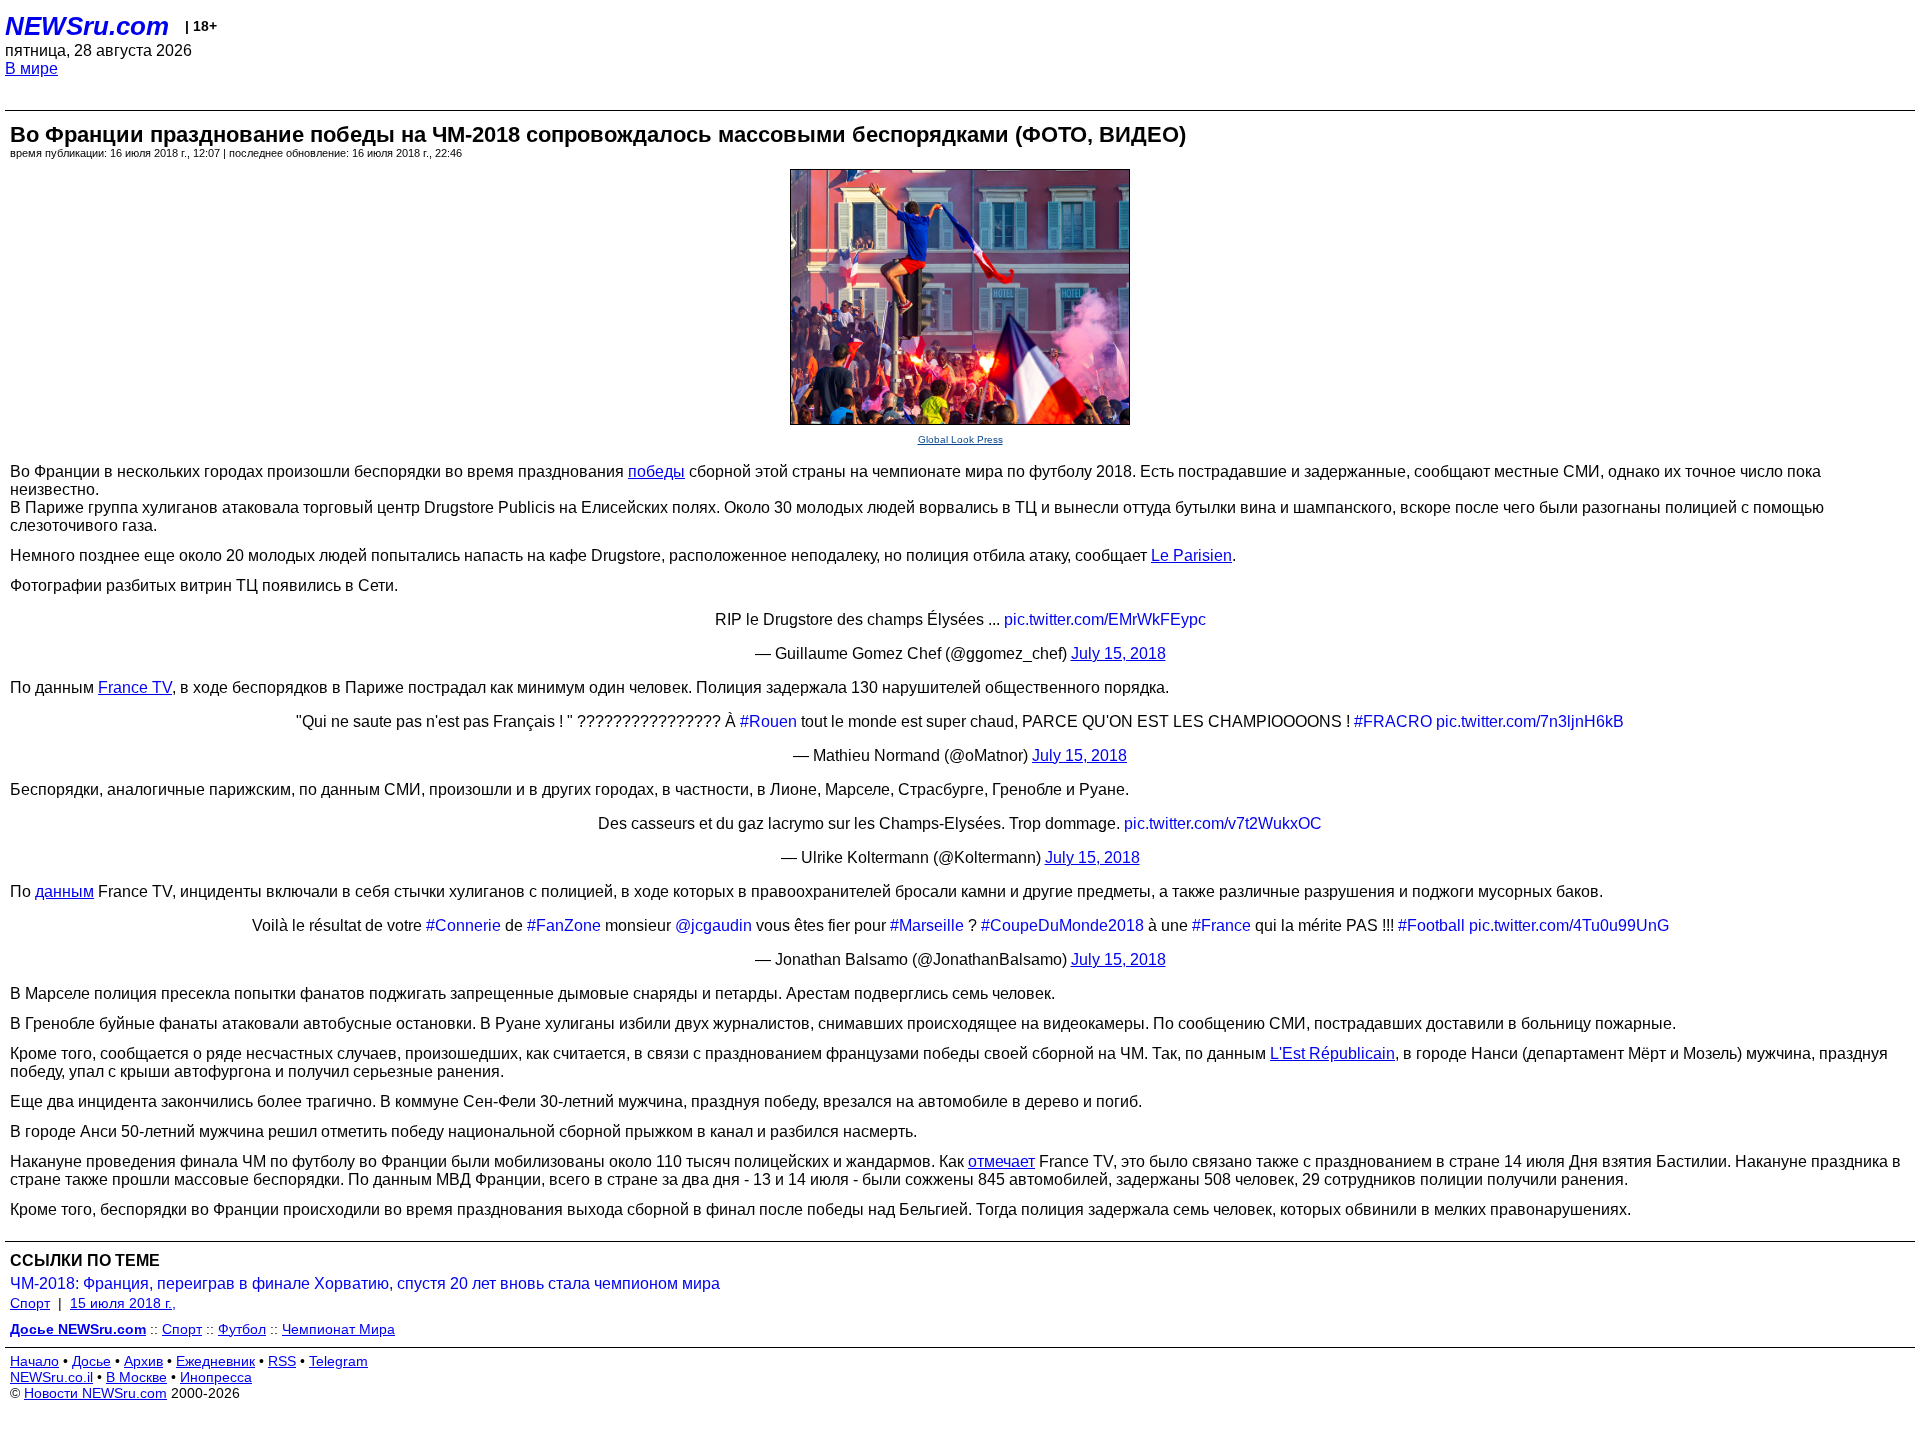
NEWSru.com (87, 26)
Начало (34, 1361)
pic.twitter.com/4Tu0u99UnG (1569, 925)
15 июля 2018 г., (123, 1303)
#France (1221, 925)
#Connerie (463, 925)
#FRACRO (1393, 721)
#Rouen (768, 721)
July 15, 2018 (1118, 653)
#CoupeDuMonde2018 (1062, 925)
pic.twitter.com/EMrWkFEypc (1105, 619)
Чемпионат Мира (338, 1329)
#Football (1431, 925)
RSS (282, 1361)
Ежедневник (215, 1361)
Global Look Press (960, 439)
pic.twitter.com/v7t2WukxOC (1223, 823)
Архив (143, 1361)
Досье (91, 1361)
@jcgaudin (713, 925)
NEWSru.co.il (51, 1377)
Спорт (30, 1303)
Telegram (338, 1361)
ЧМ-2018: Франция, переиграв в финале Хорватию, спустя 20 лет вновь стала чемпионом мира (365, 1283)
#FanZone (564, 925)
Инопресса (216, 1377)
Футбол (242, 1329)
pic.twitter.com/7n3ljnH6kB (1530, 721)
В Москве (136, 1377)
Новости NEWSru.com (95, 1393)
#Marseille (927, 925)
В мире (31, 68)
